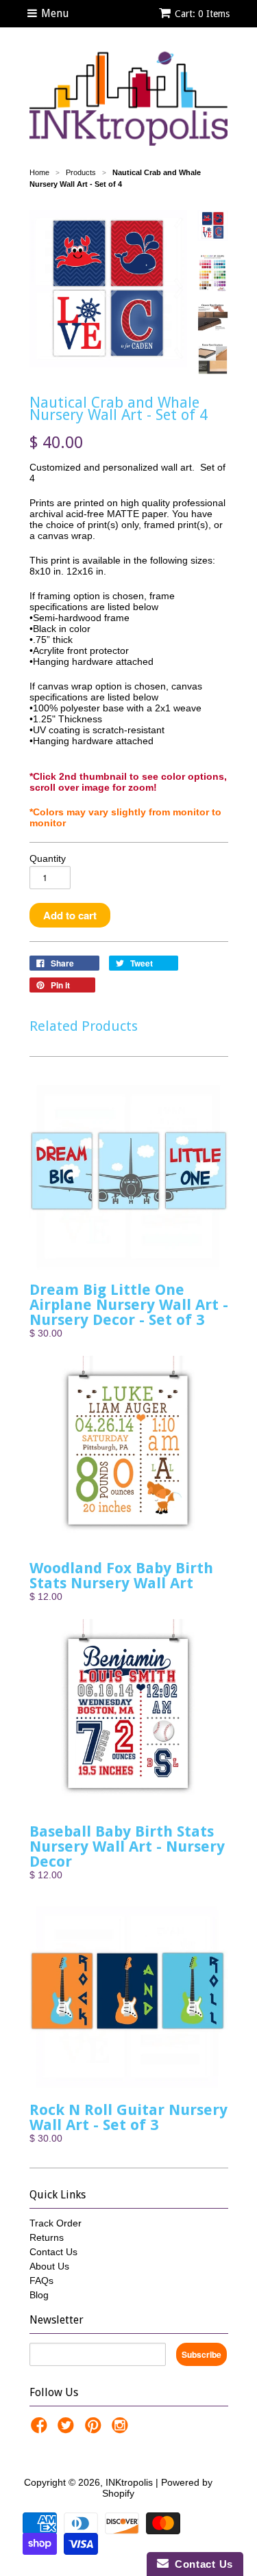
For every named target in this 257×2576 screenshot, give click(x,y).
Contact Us (53, 2252)
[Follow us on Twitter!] (68, 2429)
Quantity (48, 858)
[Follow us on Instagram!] (122, 2429)
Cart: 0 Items (202, 14)
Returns (47, 2237)
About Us (49, 2266)
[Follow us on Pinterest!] (95, 2429)
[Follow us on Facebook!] (41, 2429)
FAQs (41, 2281)
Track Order (56, 2223)
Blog (39, 2295)
